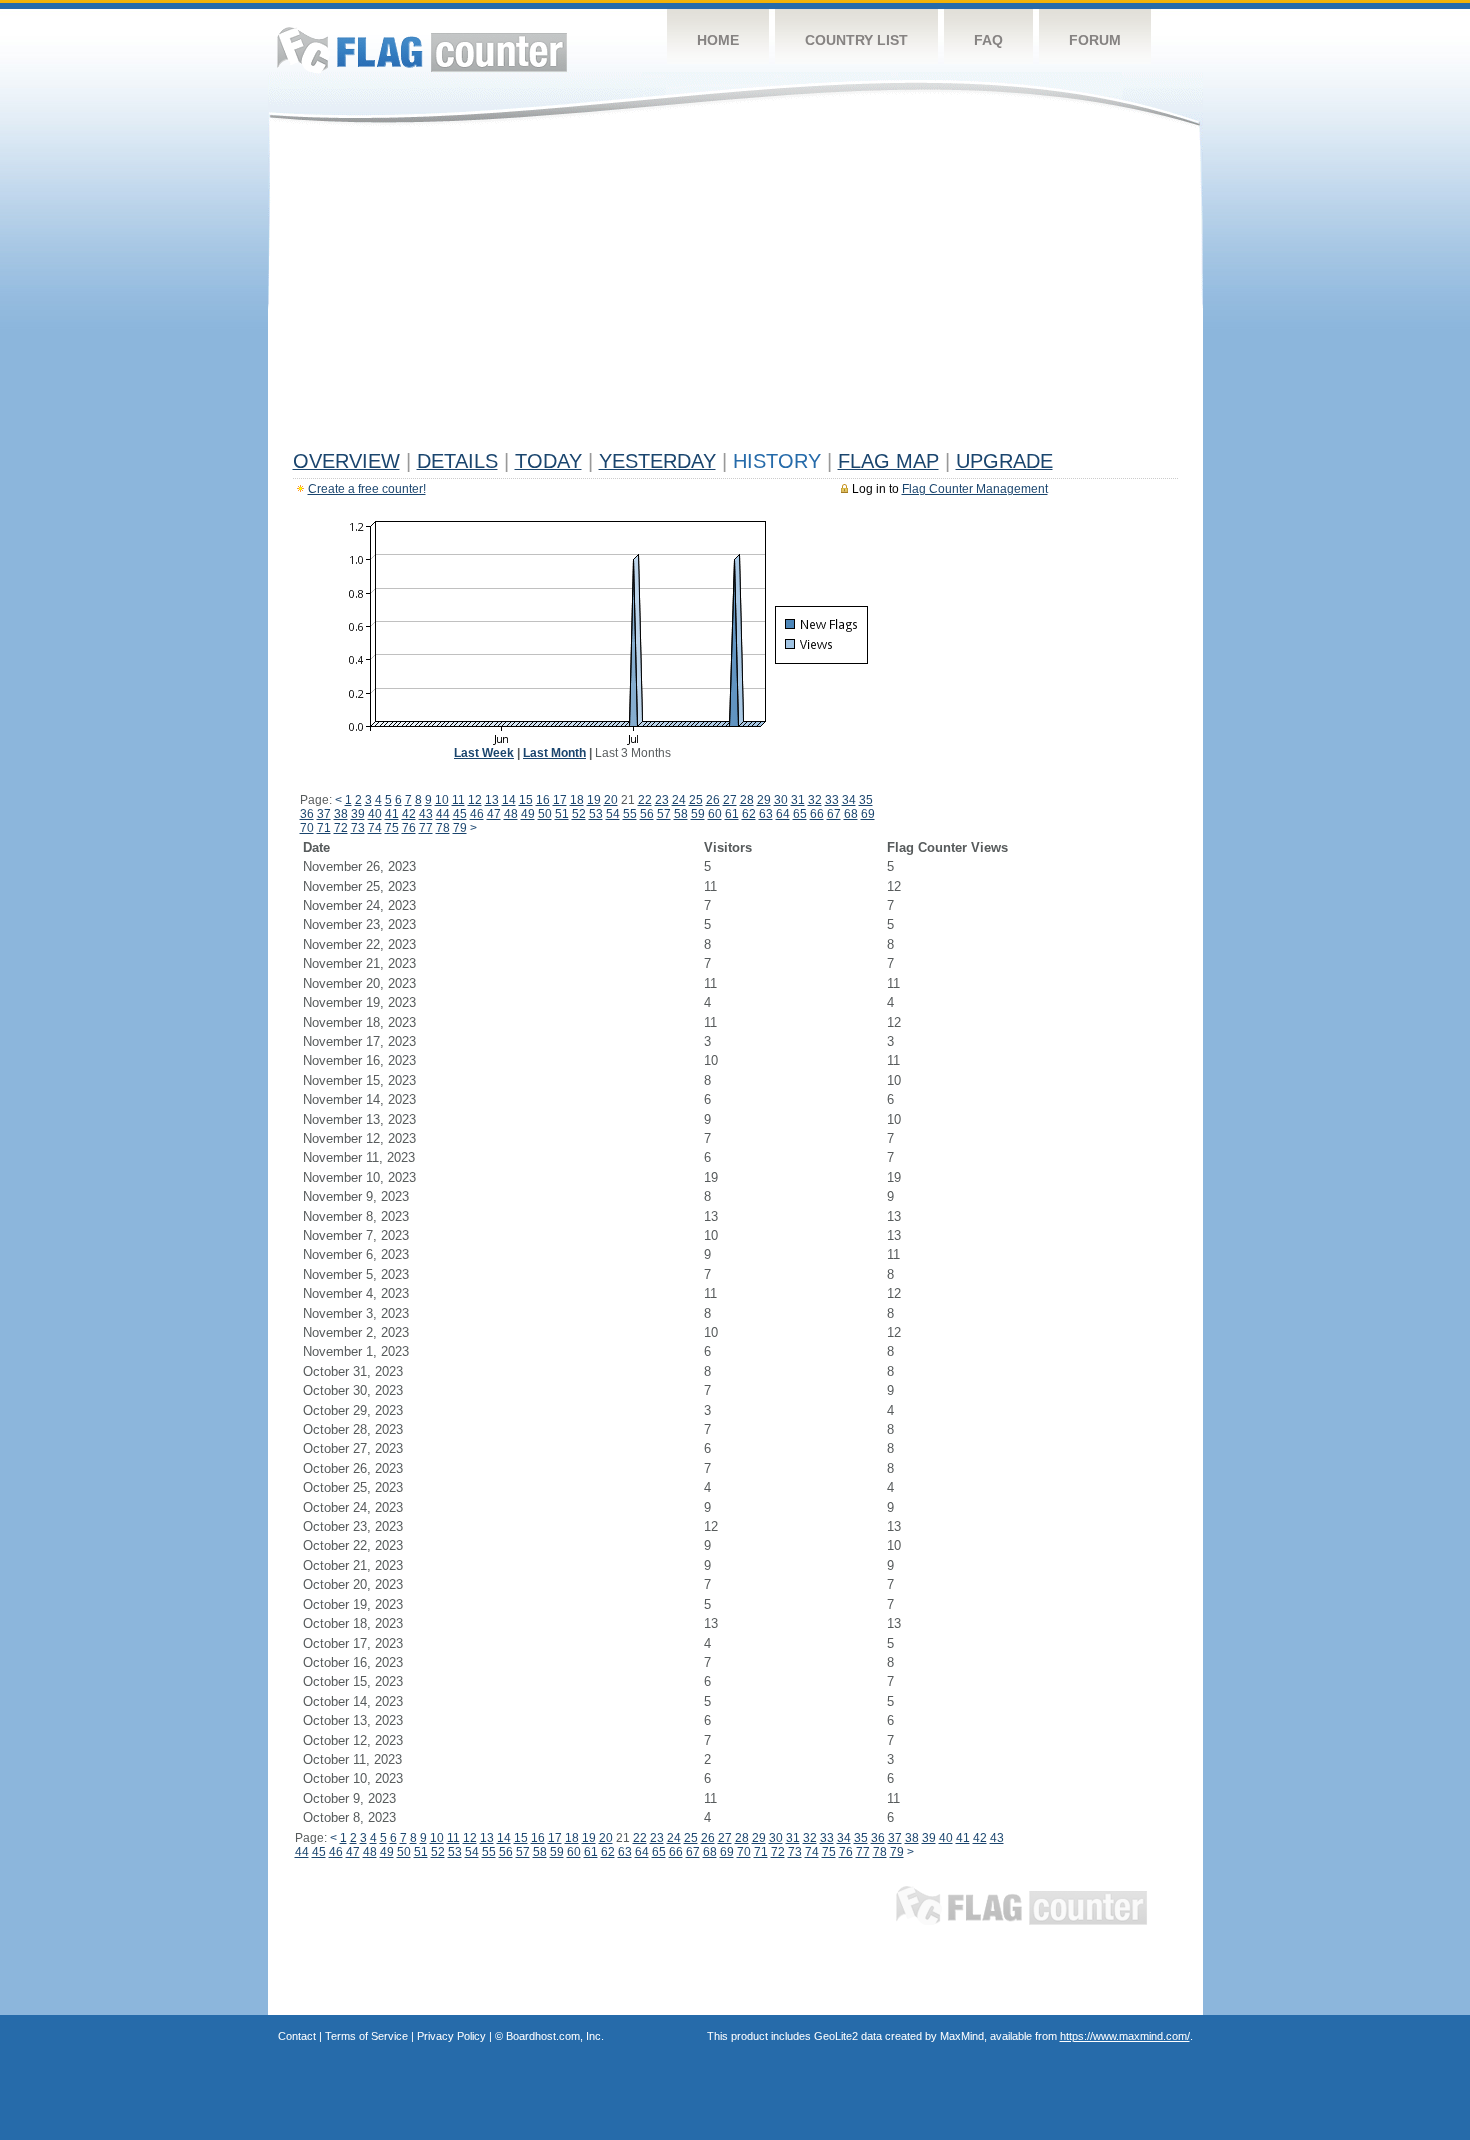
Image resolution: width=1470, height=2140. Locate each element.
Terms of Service (366, 2036)
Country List (856, 40)
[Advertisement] (735, 292)
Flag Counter (422, 49)
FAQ (988, 40)
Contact (297, 2036)
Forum (1095, 40)
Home (718, 40)
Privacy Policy (451, 2036)
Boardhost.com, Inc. (555, 2036)
